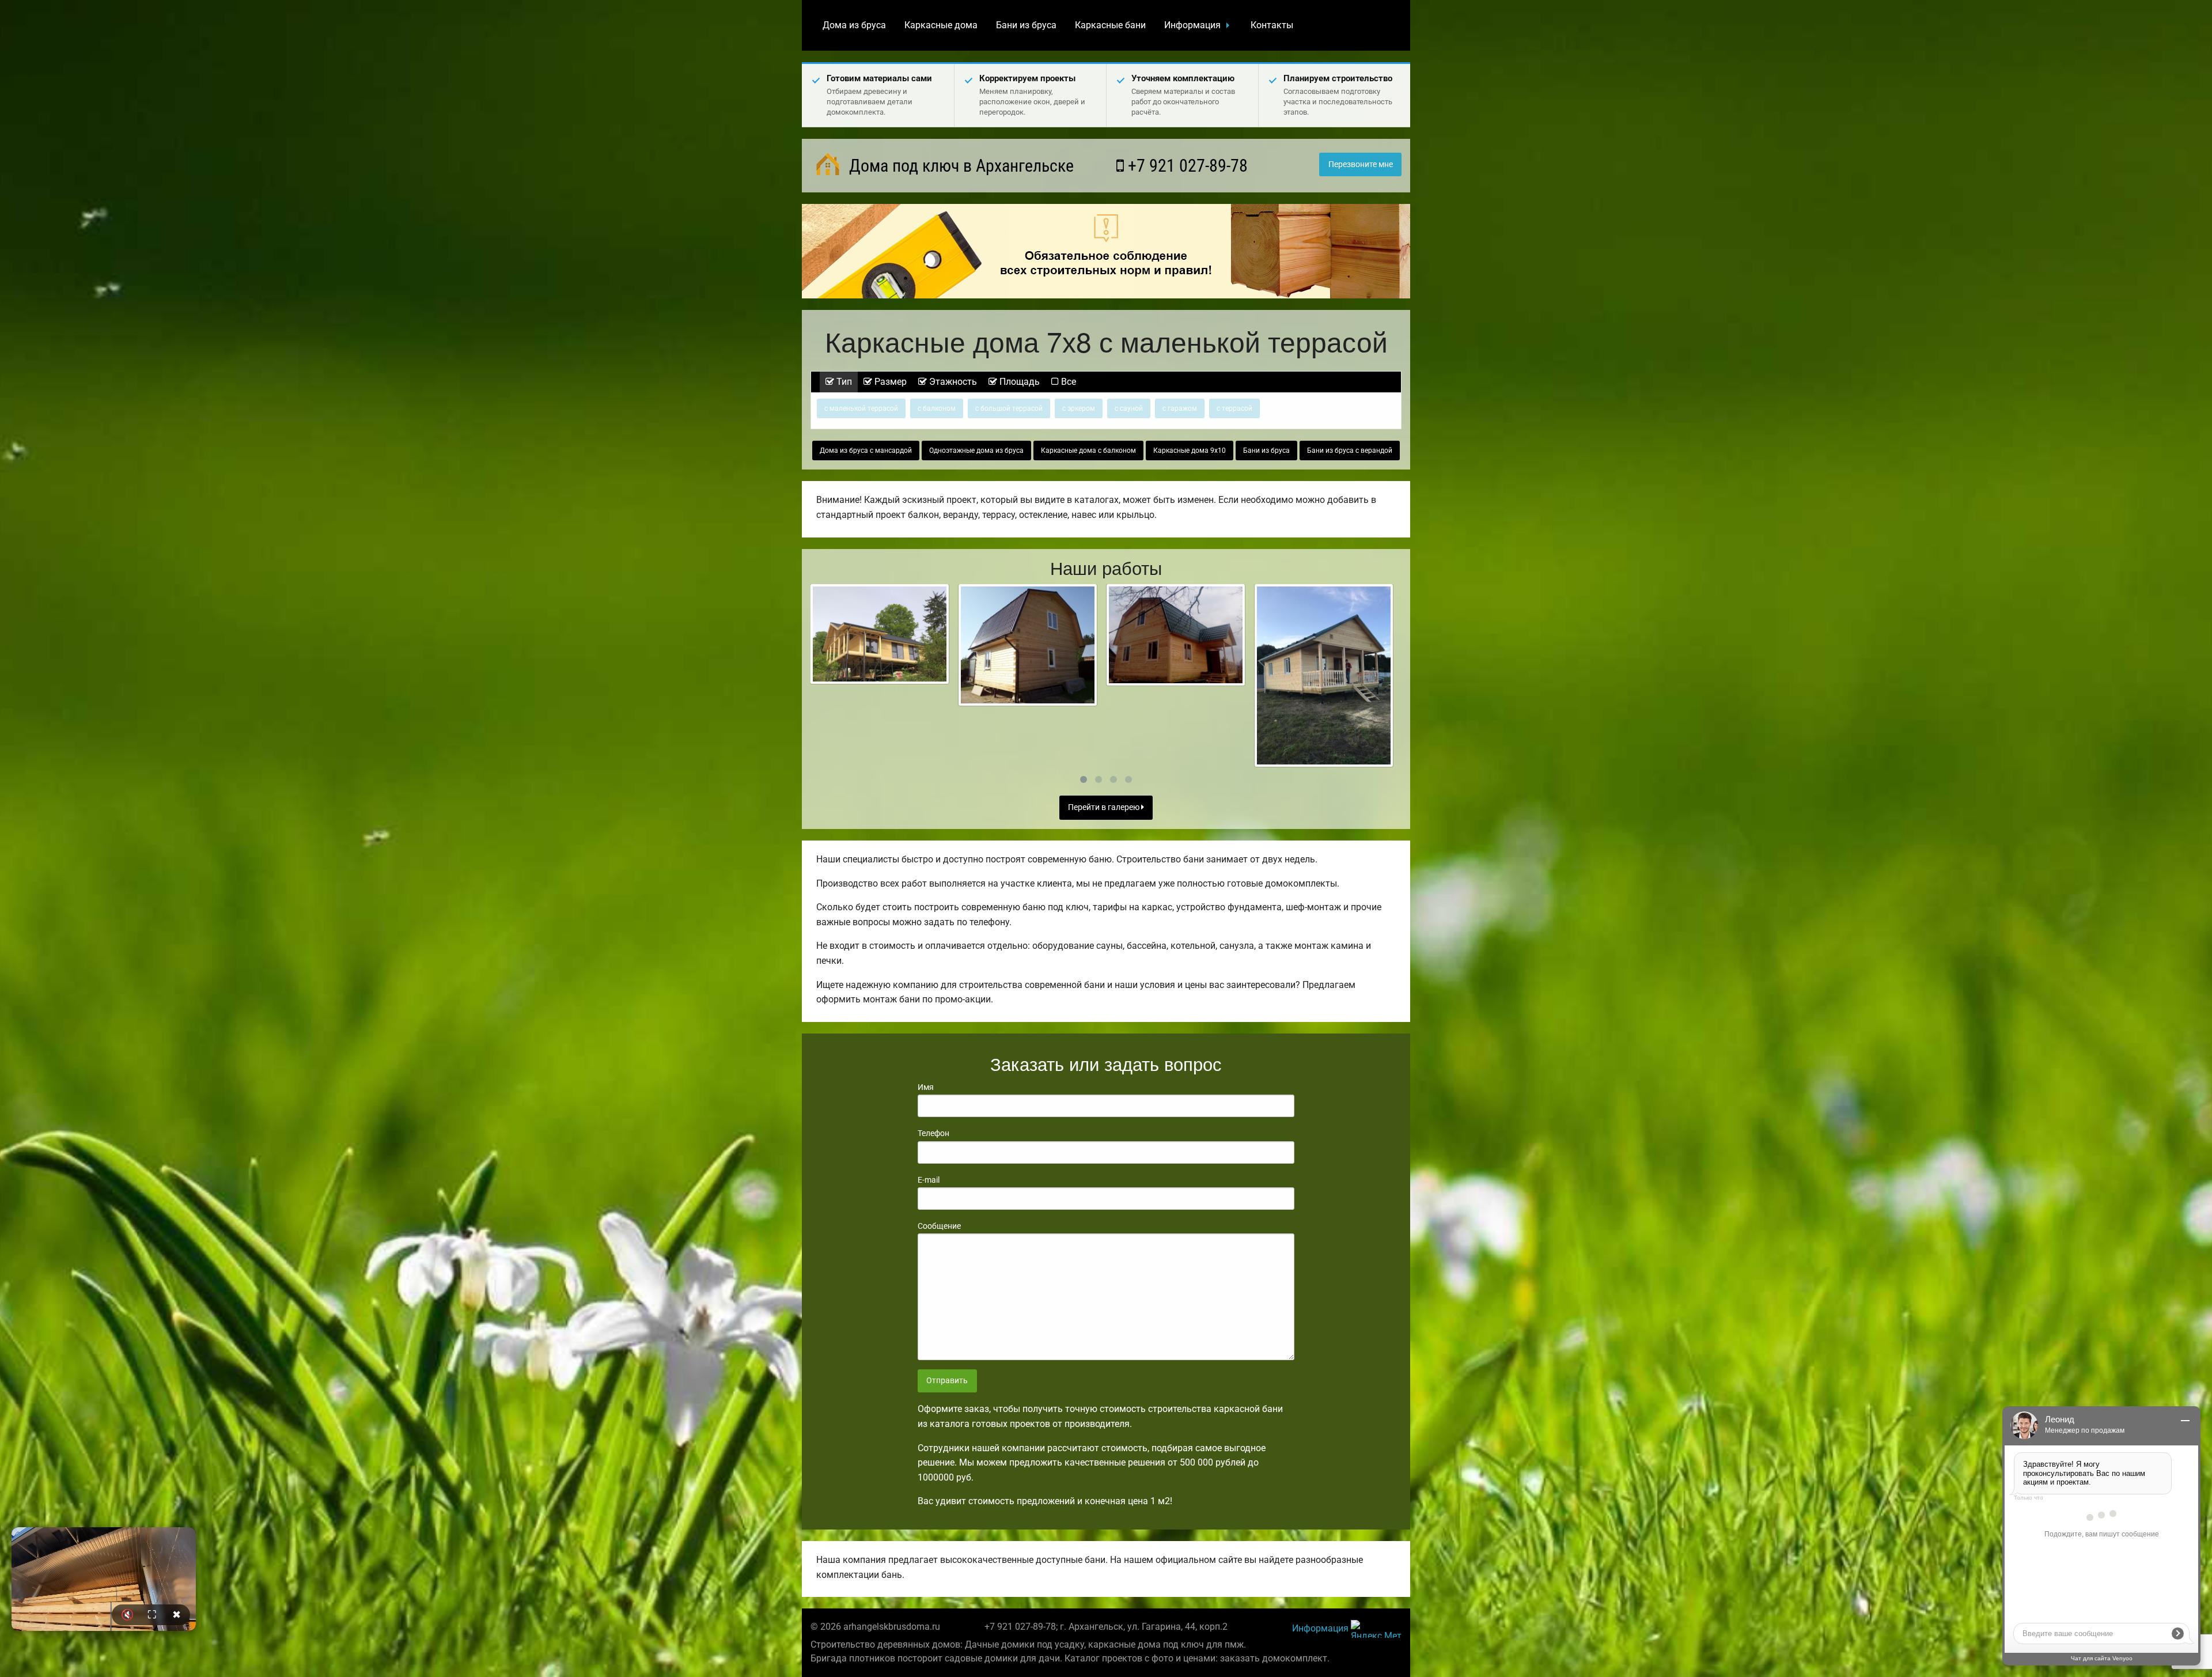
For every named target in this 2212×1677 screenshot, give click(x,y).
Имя (926, 1087)
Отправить (947, 1381)
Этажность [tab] (952, 382)
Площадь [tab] (1018, 382)
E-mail (929, 1180)
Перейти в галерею (1105, 807)
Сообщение (939, 1226)
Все (1067, 382)
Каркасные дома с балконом (1088, 451)
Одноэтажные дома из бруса (976, 451)
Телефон (933, 1133)
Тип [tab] (843, 382)
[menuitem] (854, 25)
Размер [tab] (889, 382)
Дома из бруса (854, 25)
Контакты (1272, 25)
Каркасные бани (1110, 25)
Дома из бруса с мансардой (866, 451)
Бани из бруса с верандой (1350, 451)
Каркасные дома (941, 25)
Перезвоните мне (1361, 164)
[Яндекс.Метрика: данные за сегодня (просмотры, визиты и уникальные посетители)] (1376, 1629)
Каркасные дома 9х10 (1190, 451)
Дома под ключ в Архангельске (959, 166)
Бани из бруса (1026, 25)
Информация (1192, 25)
